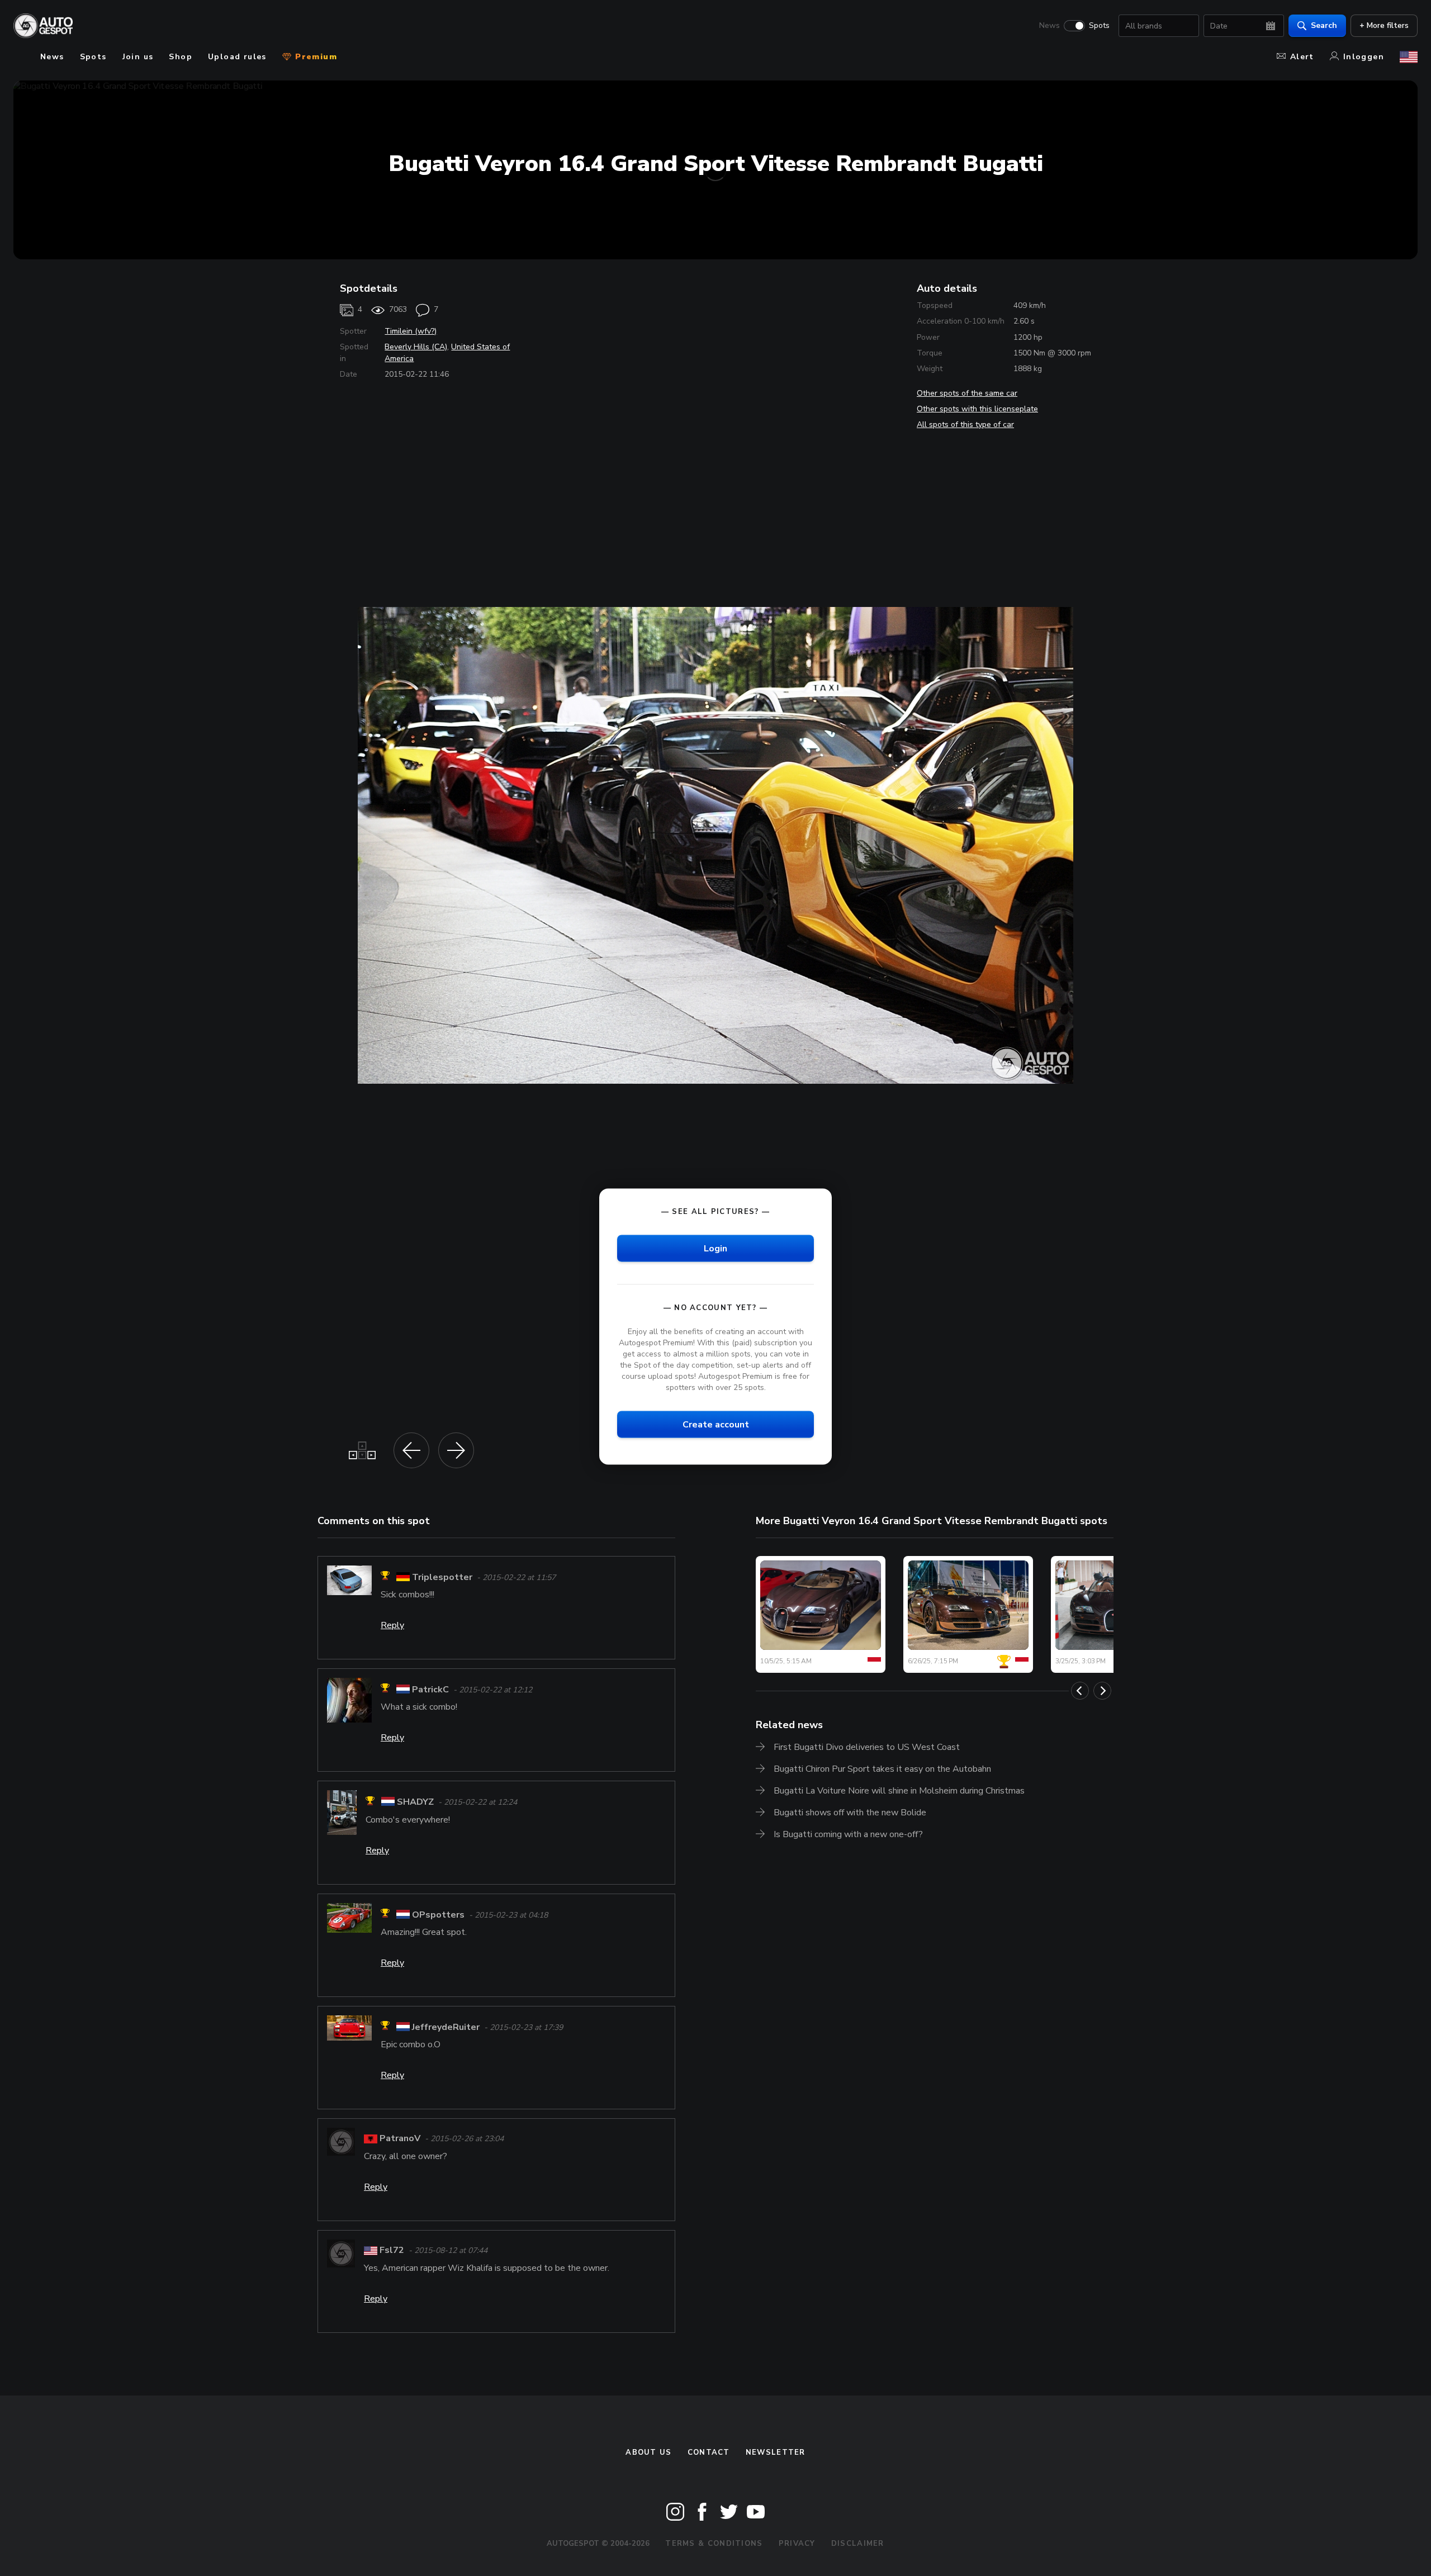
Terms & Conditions (714, 2544)
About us (648, 2452)
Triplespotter (442, 1577)
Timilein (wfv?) (411, 331)
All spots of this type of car (965, 424)
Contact (709, 2452)
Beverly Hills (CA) (416, 347)
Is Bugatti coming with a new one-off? (848, 1834)
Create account (716, 1425)
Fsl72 (392, 2250)
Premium (315, 57)
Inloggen (1364, 57)
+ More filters (1384, 25)
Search (1324, 25)
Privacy (797, 2544)
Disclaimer (858, 2544)
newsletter (776, 2452)
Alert (1302, 57)
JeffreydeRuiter (446, 2027)
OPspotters (438, 1915)
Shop (181, 57)
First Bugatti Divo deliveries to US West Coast (867, 1747)
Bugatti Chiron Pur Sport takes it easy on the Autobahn (882, 1769)
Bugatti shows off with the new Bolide (850, 1813)
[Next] (1102, 1691)
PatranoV (400, 2138)
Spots (1099, 26)
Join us (138, 57)
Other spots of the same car (967, 393)
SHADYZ (415, 1802)
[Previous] (1080, 1691)
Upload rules (237, 57)
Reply (392, 1625)
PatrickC (430, 1690)
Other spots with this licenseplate (977, 409)
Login (715, 1248)
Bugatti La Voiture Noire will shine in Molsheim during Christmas (899, 1791)
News (1049, 26)
